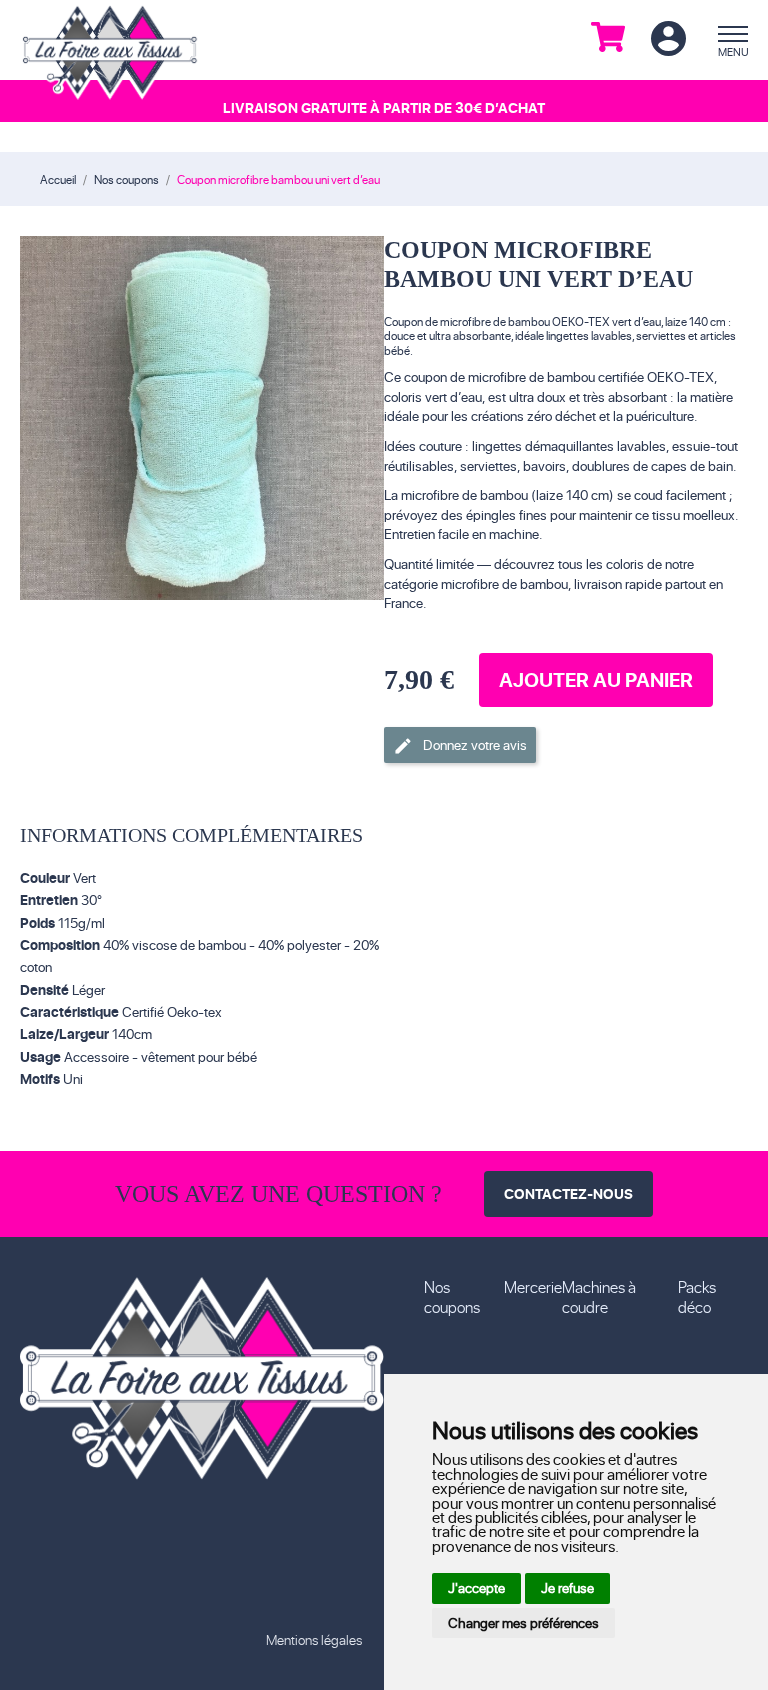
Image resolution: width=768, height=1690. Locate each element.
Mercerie (533, 1286)
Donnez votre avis (460, 745)
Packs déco (697, 1296)
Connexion (668, 39)
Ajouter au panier (596, 679)
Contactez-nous (568, 1193)
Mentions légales (314, 1639)
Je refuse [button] (567, 1587)
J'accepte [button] (476, 1587)
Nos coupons (452, 1296)
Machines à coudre (599, 1296)
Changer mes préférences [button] (523, 1622)
